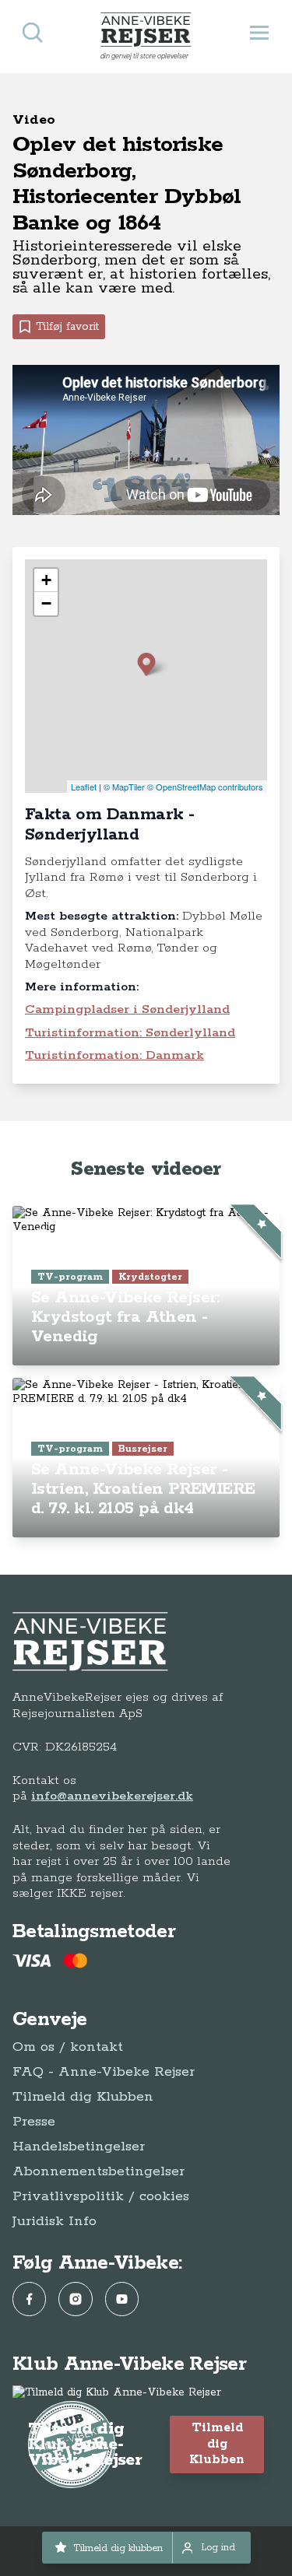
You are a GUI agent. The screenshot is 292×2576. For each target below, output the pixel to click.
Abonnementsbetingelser (99, 2171)
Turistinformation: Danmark (114, 1055)
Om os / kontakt (68, 2047)
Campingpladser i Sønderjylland (127, 1009)
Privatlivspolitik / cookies (101, 2196)
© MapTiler (124, 787)
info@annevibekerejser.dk (112, 1796)
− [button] (46, 603)
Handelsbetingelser (79, 2147)
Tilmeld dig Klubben (83, 2097)
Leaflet (84, 787)
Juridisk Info (55, 2221)
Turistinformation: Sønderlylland (130, 1033)
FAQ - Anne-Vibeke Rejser (104, 2072)
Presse (34, 2122)
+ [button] (46, 580)
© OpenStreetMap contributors (205, 787)
